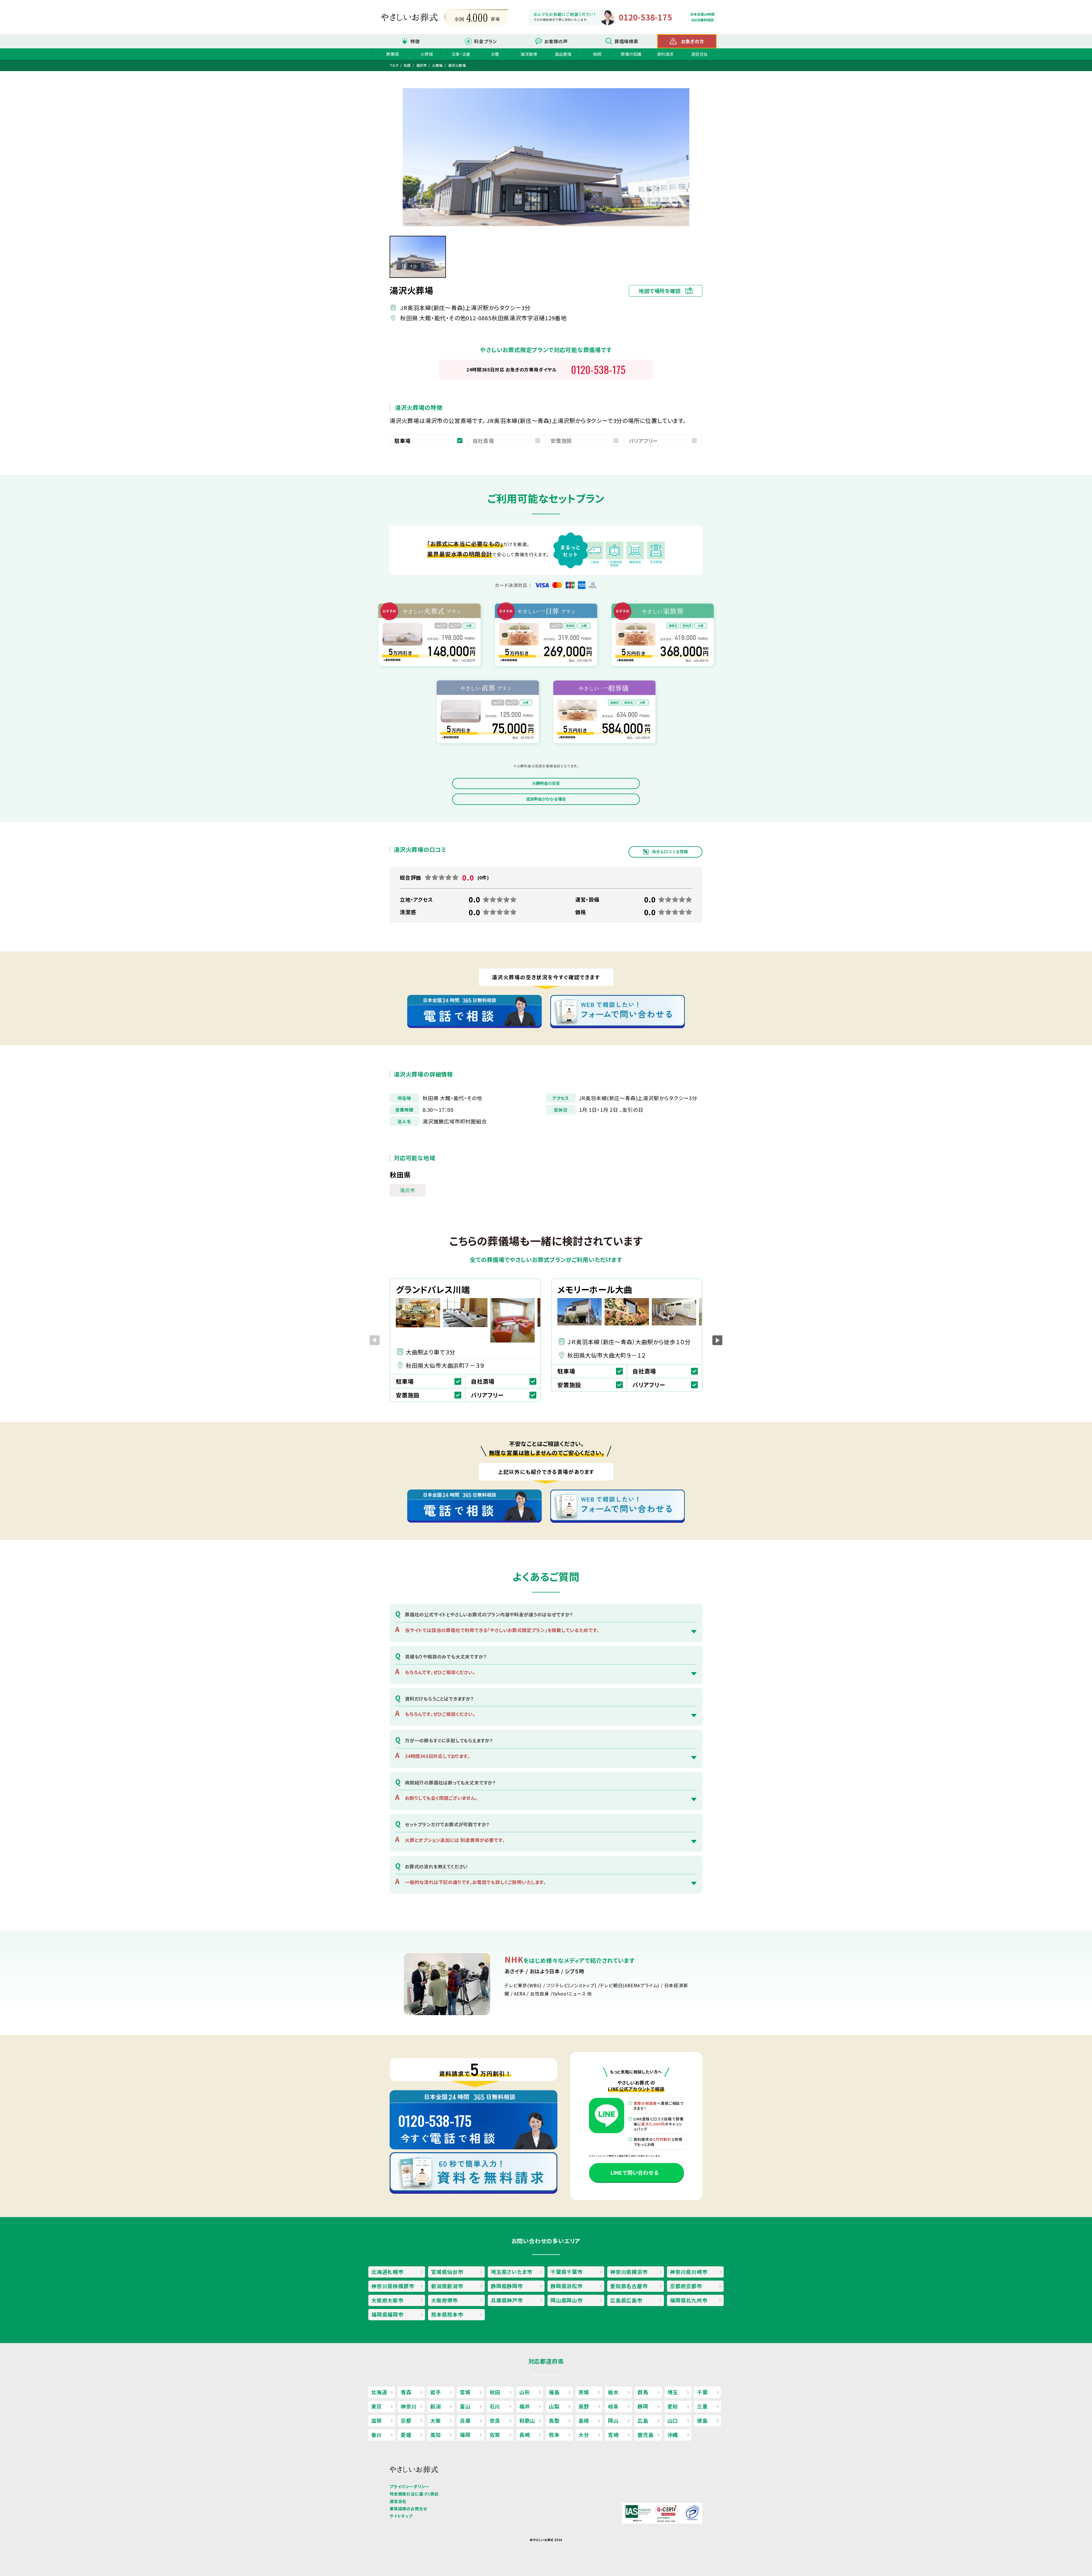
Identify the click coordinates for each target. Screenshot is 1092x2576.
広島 (643, 2420)
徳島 (702, 2420)
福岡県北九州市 (689, 2300)
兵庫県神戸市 (507, 2300)
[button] (717, 1340)
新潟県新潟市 (447, 2286)
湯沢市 (408, 1190)
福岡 (465, 2435)
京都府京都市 (686, 2286)
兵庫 (465, 2420)
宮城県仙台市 (447, 2272)
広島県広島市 (626, 2300)
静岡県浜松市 (567, 2286)
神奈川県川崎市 (689, 2272)
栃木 (613, 2392)
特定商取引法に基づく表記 (414, 2494)
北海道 (379, 2392)
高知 (436, 2435)
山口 (673, 2420)
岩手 (436, 2392)
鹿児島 (646, 2435)
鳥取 (554, 2420)
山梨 (554, 2406)
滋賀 (377, 2420)
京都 (406, 2420)
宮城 (465, 2392)
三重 (702, 2406)
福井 (525, 2406)
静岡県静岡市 (507, 2286)
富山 (465, 2406)
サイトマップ (401, 2516)
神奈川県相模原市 (393, 2286)
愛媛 (406, 2435)
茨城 (584, 2392)
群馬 (643, 2392)
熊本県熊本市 (447, 2314)
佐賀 (495, 2435)
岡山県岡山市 (567, 2300)
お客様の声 (556, 41)
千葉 (702, 2392)
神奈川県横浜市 (629, 2272)
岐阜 (613, 2406)
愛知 (673, 2406)
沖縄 (673, 2435)
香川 (377, 2435)
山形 (525, 2392)
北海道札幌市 (387, 2272)
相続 (597, 54)
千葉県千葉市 (567, 2272)
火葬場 (427, 54)
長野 (584, 2406)
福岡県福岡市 (387, 2314)
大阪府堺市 (444, 2300)
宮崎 (613, 2435)
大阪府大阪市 (387, 2300)
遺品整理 (563, 54)
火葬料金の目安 (546, 783)
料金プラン (486, 41)
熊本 (554, 2435)
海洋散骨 (529, 54)
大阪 (436, 2420)
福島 (554, 2392)
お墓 (495, 54)
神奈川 (409, 2406)
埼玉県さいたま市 (511, 2272)
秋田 (495, 2392)
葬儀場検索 (626, 41)
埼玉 (673, 2392)
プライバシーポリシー (409, 2486)
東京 (377, 2406)
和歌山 (527, 2420)
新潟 (436, 2406)
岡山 (613, 2420)
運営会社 (699, 54)
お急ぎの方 (693, 41)
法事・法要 (461, 54)
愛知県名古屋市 (629, 2286)
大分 (584, 2435)
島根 (584, 2420)
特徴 (415, 41)
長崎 (525, 2435)
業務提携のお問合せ (408, 2509)
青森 (406, 2392)
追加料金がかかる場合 (546, 799)
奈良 (495, 2420)
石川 (495, 2406)
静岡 (643, 2406)
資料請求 (665, 54)
